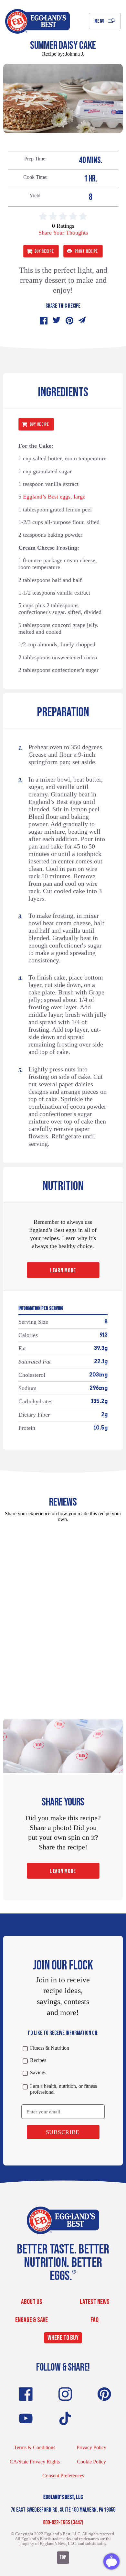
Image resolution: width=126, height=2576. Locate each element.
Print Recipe (86, 251)
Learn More (63, 1271)
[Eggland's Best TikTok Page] (65, 2418)
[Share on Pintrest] (69, 321)
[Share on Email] (82, 321)
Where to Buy (63, 2338)
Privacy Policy (91, 2447)
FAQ (95, 2320)
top (63, 2557)
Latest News (95, 2302)
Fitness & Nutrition (49, 2048)
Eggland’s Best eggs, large (53, 497)
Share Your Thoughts (63, 233)
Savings (38, 2072)
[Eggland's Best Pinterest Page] (104, 2394)
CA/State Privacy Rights (35, 2462)
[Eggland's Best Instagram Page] (65, 2394)
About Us (32, 2302)
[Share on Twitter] (57, 321)
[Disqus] (63, 1608)
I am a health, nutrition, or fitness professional (63, 2089)
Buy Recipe (44, 251)
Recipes (38, 2060)
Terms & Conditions (35, 2447)
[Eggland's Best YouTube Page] (26, 2418)
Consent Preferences (63, 2476)
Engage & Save (31, 2320)
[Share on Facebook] (44, 321)
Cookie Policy (91, 2462)
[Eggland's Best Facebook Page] (26, 2394)
